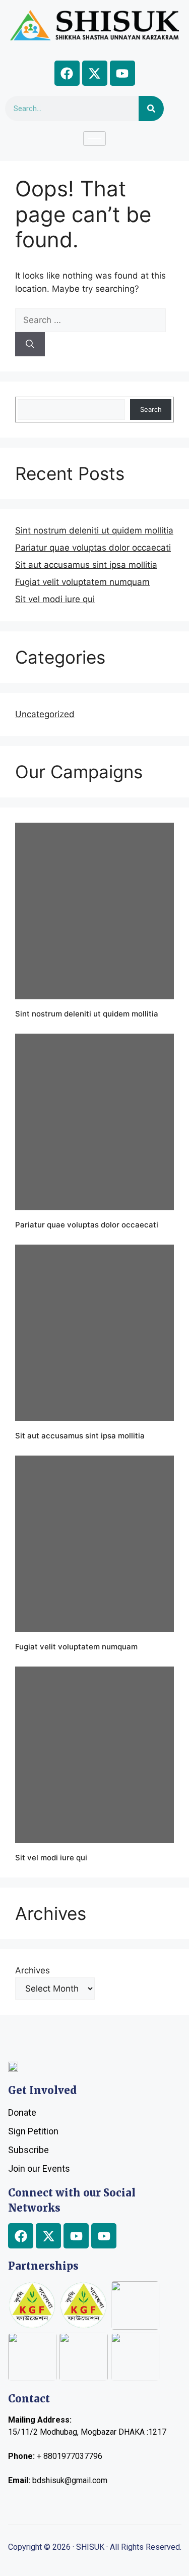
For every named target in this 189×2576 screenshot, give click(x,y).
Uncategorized (45, 714)
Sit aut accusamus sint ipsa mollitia (86, 565)
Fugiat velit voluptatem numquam (82, 582)
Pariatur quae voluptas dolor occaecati (93, 548)
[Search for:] (90, 320)
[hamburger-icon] (94, 139)
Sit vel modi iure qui (55, 599)
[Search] (151, 109)
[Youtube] (122, 73)
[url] (94, 911)
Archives (33, 1970)
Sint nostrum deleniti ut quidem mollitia (94, 530)
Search (151, 409)
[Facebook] (67, 73)
